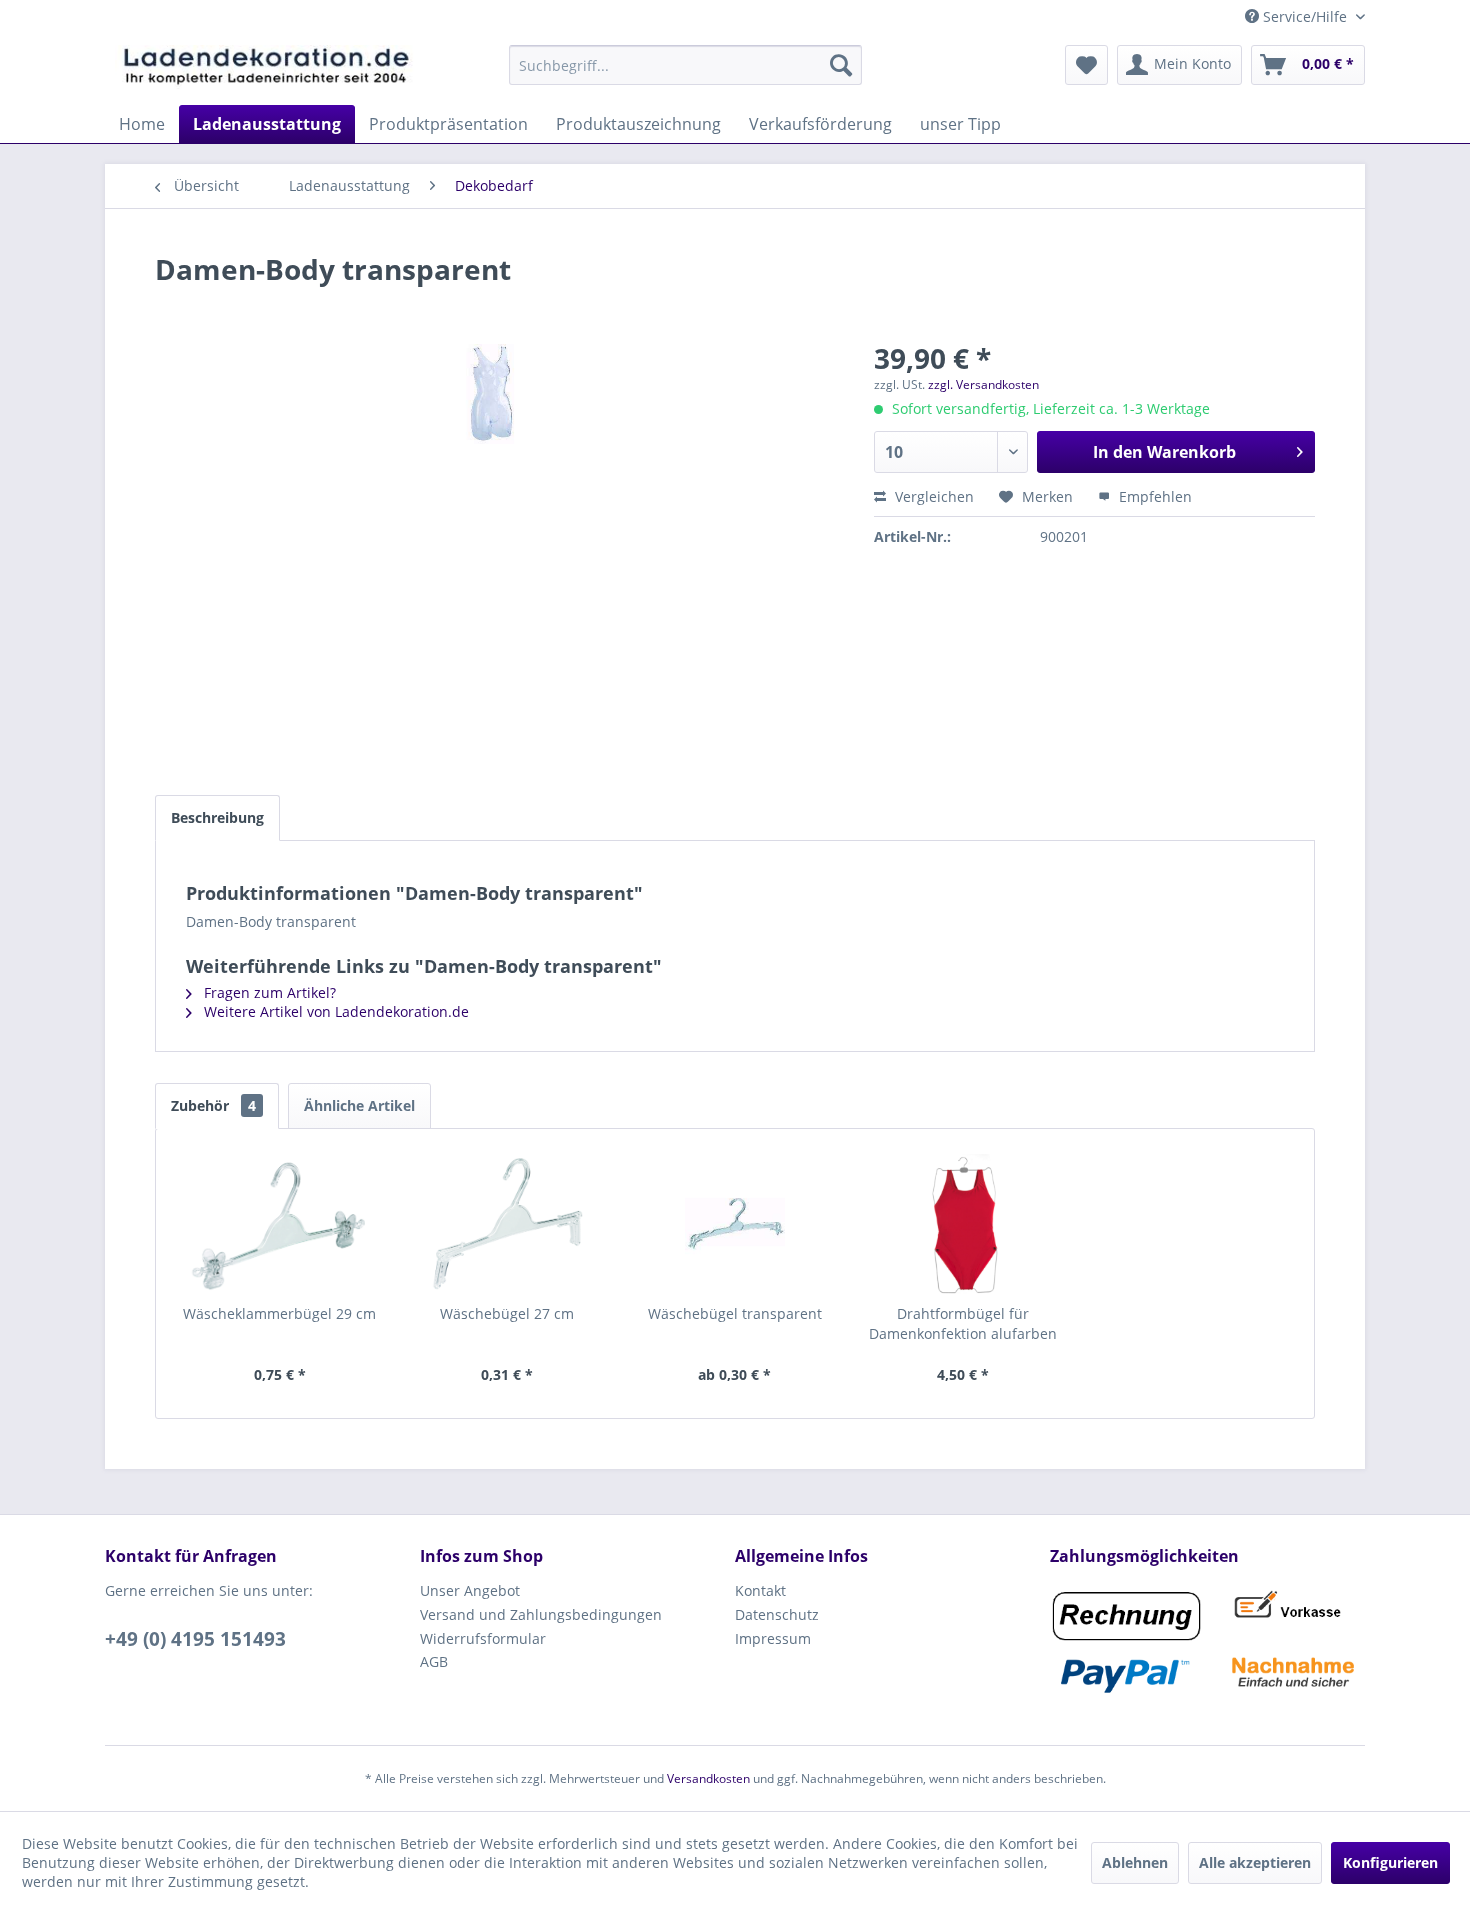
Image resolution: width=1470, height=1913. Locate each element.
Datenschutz (777, 1614)
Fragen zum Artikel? (268, 992)
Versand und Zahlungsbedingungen (541, 1614)
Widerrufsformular (483, 1638)
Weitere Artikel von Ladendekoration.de (334, 1011)
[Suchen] (841, 65)
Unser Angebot (470, 1590)
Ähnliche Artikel (359, 1105)
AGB (434, 1661)
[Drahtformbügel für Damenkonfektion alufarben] (963, 1224)
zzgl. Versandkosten (983, 384)
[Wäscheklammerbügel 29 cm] (280, 1224)
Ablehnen (1135, 1862)
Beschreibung (217, 817)
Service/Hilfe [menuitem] (1305, 16)
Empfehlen (1153, 496)
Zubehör (213, 1105)
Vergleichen (932, 496)
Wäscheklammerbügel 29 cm (279, 1313)
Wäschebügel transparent (735, 1313)
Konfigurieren (1390, 1862)
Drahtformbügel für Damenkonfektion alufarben (963, 1323)
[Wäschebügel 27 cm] (508, 1224)
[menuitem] (685, 65)
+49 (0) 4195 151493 (195, 1639)
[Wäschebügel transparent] (735, 1224)
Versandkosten (708, 1778)
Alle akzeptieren (1255, 1862)
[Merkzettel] (1086, 65)
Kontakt (760, 1590)
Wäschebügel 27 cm (507, 1313)
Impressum (773, 1638)
